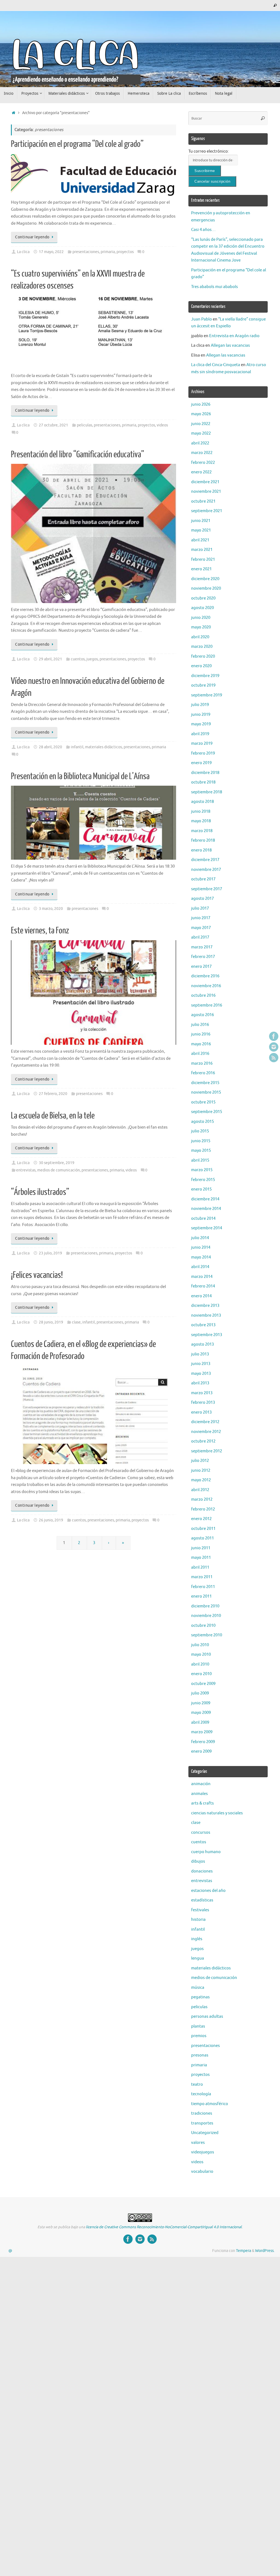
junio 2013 (201, 1364)
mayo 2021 (201, 530)
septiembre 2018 (207, 792)
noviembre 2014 (206, 1209)
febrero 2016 (203, 1073)
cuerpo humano (206, 1852)
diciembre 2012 (205, 1422)
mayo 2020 (201, 627)
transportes (202, 2123)
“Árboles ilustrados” (40, 1192)
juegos (92, 659)
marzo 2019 (202, 744)
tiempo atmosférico (210, 2104)
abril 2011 (200, 1567)
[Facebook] (274, 1036)
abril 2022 (200, 443)
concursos (201, 1832)
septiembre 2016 (207, 1005)
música (198, 1988)
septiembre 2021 (207, 511)
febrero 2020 (203, 656)
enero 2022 (201, 472)
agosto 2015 (202, 1122)
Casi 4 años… (203, 230)
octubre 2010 (203, 1626)
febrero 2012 (203, 1509)
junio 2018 (201, 811)
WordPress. (265, 2251)
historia (198, 1920)
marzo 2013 (202, 1393)
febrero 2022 (203, 463)
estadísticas (202, 1900)
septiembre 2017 (207, 889)
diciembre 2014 (205, 1199)
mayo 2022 (201, 433)
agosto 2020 (202, 608)
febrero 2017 (203, 957)
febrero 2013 (203, 1403)
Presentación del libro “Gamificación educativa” (78, 455)
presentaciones (86, 252)
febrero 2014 (203, 1286)
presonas (200, 2055)
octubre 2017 (203, 879)
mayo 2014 (201, 1257)
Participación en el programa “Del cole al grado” (77, 144)
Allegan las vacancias (230, 345)
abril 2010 (200, 1664)
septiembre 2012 (207, 1451)
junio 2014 (201, 1247)
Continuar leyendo (32, 237)
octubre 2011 (203, 1529)
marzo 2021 (202, 550)
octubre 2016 (203, 995)
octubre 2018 (203, 782)
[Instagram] (274, 1047)
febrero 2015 (203, 1180)
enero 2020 (201, 666)
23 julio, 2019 (50, 1253)
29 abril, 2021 (50, 659)
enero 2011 (201, 1596)
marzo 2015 (202, 1170)
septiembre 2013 (207, 1335)
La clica (23, 252)
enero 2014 (201, 1296)
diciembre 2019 (205, 676)
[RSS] (274, 1058)
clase (76, 1322)
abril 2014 (200, 1267)
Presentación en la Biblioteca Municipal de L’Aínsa (80, 776)
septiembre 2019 (207, 695)
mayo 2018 (201, 821)
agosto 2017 (202, 899)
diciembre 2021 (205, 482)
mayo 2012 (201, 1480)
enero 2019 (201, 763)
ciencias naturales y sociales (217, 1813)
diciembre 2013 (205, 1306)
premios (199, 2036)
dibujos (198, 1861)
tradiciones (202, 2113)
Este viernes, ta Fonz (40, 931)
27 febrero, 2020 (53, 1094)
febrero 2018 (203, 840)
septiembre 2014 (207, 1228)
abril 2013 (200, 1383)
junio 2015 (201, 1141)
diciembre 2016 (205, 976)
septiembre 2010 (207, 1635)
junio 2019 (201, 715)
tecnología (201, 2094)
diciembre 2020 (205, 579)
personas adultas (207, 2016)
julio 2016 (200, 1025)
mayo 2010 (201, 1654)
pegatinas (200, 1997)
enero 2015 (201, 1189)
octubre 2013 (203, 1325)
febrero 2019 (203, 753)
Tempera (243, 2251)
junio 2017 (201, 918)
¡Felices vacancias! (37, 1275)
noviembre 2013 (206, 1315)
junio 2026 (201, 404)
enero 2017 (201, 967)
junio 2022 (201, 424)
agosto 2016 (202, 1015)
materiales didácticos (103, 747)
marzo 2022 (202, 453)
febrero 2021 (203, 560)
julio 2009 (200, 1693)
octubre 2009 (203, 1684)
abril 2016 (200, 1054)
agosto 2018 (202, 802)
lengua (198, 1958)
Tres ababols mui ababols (215, 287)
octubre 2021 (203, 501)
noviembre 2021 (206, 492)
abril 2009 (200, 1722)
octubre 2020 (203, 598)
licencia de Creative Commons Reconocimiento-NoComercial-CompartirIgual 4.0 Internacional (164, 2227)
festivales (200, 1910)
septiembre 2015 (207, 1112)
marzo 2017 (202, 947)
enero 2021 (201, 569)
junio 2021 (201, 521)
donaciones (202, 1871)
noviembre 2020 (206, 588)
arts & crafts (202, 1803)
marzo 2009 (202, 1732)
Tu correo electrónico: (209, 151)
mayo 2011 (201, 1558)
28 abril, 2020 (50, 747)
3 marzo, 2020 (51, 909)
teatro (197, 2084)
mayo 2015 (201, 1151)
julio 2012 (200, 1461)
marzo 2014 (202, 1277)
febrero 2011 (203, 1587)
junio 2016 (201, 1034)
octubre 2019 (203, 685)
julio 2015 (200, 1131)
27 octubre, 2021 (53, 425)
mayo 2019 (201, 724)
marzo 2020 (202, 647)
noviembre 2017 (206, 870)
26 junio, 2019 (51, 1520)
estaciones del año (208, 1891)
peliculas (84, 425)
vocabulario (202, 2172)
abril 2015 (200, 1160)
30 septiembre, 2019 (57, 1163)
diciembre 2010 (205, 1606)
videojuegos (203, 2152)
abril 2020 (200, 637)
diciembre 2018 (205, 773)
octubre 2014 (203, 1219)
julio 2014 (200, 1238)
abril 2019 (200, 734)
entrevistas (26, 1170)
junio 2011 (201, 1548)
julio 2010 (200, 1645)
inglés (197, 1939)
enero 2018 (201, 850)
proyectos (125, 252)
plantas (198, 2026)
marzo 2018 (202, 831)
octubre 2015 (203, 1102)
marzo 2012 (202, 1499)
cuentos (78, 659)
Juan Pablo (202, 319)
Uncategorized (205, 2133)
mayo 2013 (201, 1374)
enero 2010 (201, 1674)
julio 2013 (200, 1354)
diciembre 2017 (205, 860)
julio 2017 (200, 908)
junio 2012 (201, 1470)
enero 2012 (201, 1519)
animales (199, 1794)
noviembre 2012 (206, 1432)
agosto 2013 (202, 1344)
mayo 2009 (201, 1713)
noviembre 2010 (206, 1616)
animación (201, 1784)
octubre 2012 (203, 1441)
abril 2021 (200, 540)
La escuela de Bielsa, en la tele (53, 1116)
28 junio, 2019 (51, 1322)
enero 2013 (201, 1412)
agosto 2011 (202, 1538)
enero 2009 (201, 1751)
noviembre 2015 (206, 1092)
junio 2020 (201, 618)
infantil (77, 747)
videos (162, 425)
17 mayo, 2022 (51, 252)
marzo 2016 (202, 1063)
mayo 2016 (201, 1044)
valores (198, 2143)
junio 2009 (201, 1703)
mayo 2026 (201, 414)
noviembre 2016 (206, 986)
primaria (108, 252)
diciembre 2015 (205, 1083)
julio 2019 (200, 705)
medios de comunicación (59, 1170)
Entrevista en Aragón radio (234, 336)
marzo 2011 (202, 1577)
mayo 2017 (201, 928)
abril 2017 (200, 937)
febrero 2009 (203, 1742)
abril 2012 (200, 1490)
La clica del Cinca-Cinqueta (216, 365)
